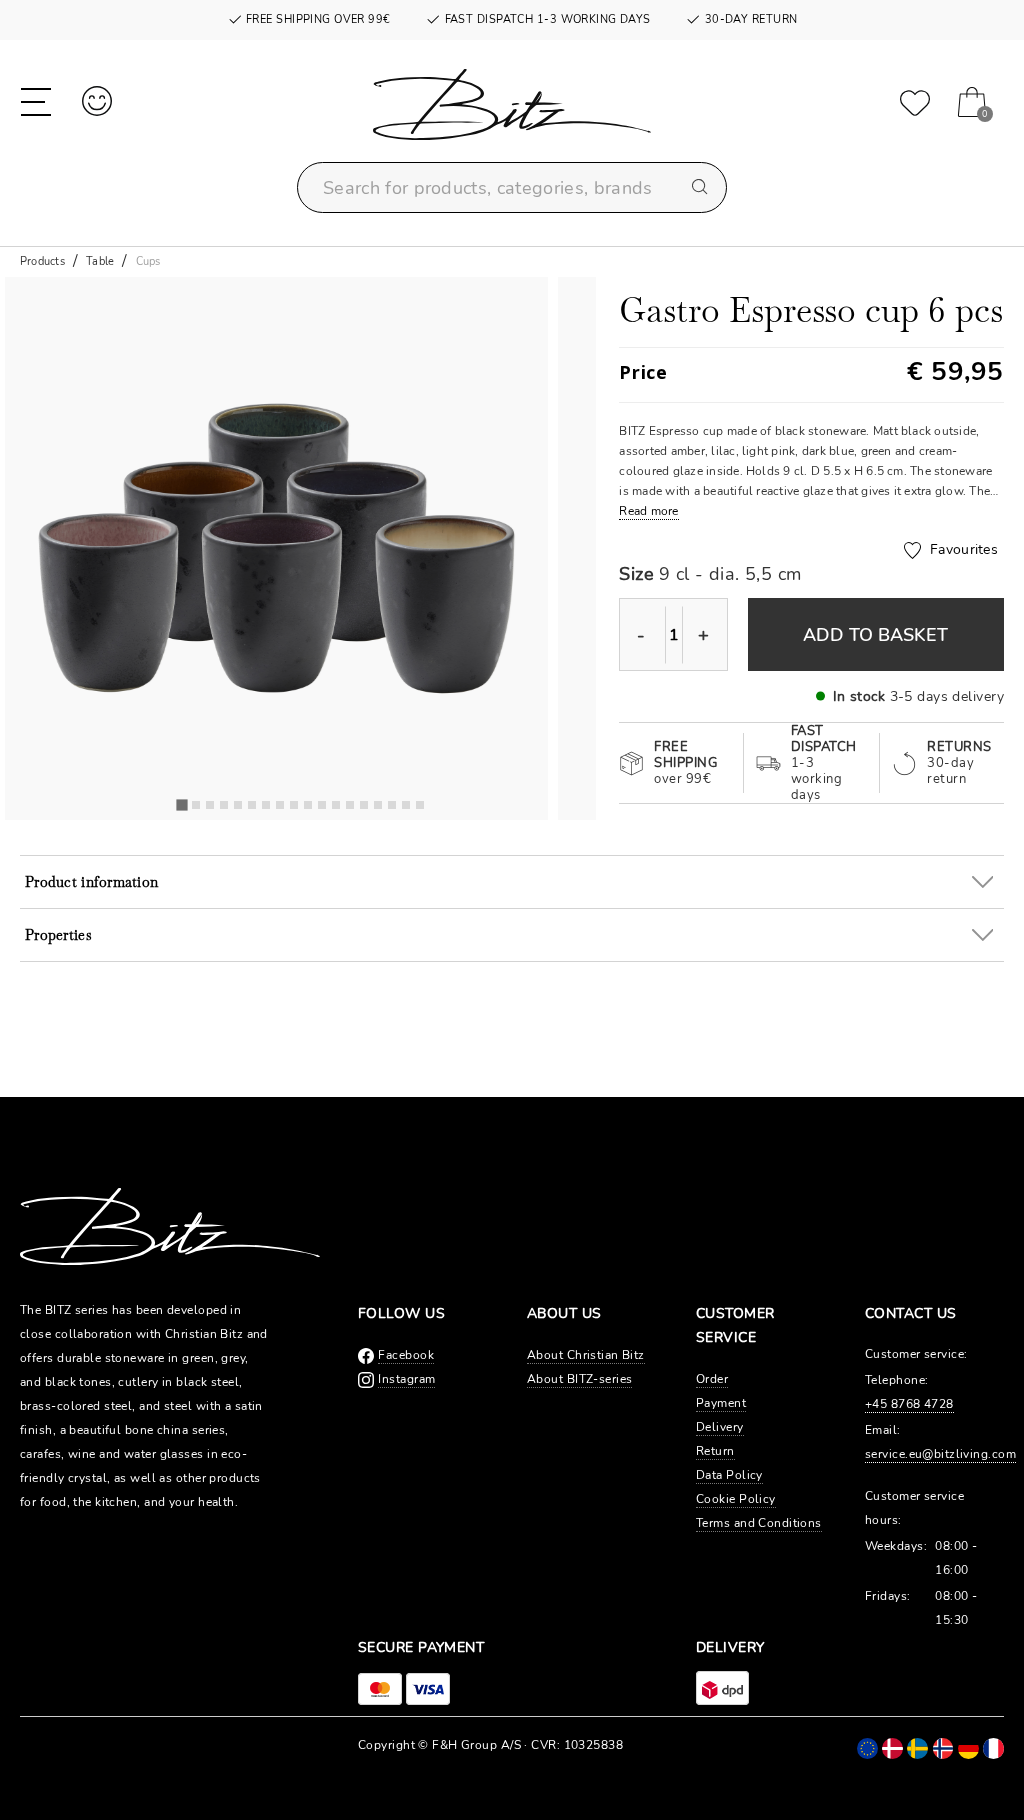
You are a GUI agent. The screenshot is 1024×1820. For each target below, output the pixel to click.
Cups (148, 261)
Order (712, 1379)
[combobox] (512, 187)
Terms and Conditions (759, 1523)
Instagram (406, 1379)
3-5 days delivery (947, 696)
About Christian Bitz (586, 1355)
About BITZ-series (579, 1379)
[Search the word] (701, 188)
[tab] (181, 805)
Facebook (406, 1355)
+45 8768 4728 (909, 1404)
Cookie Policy (736, 1499)
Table (100, 261)
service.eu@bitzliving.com (940, 1454)
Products (42, 261)
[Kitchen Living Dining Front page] (512, 114)
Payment (721, 1403)
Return (715, 1451)
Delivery (720, 1427)
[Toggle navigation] (36, 100)
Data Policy (729, 1475)
